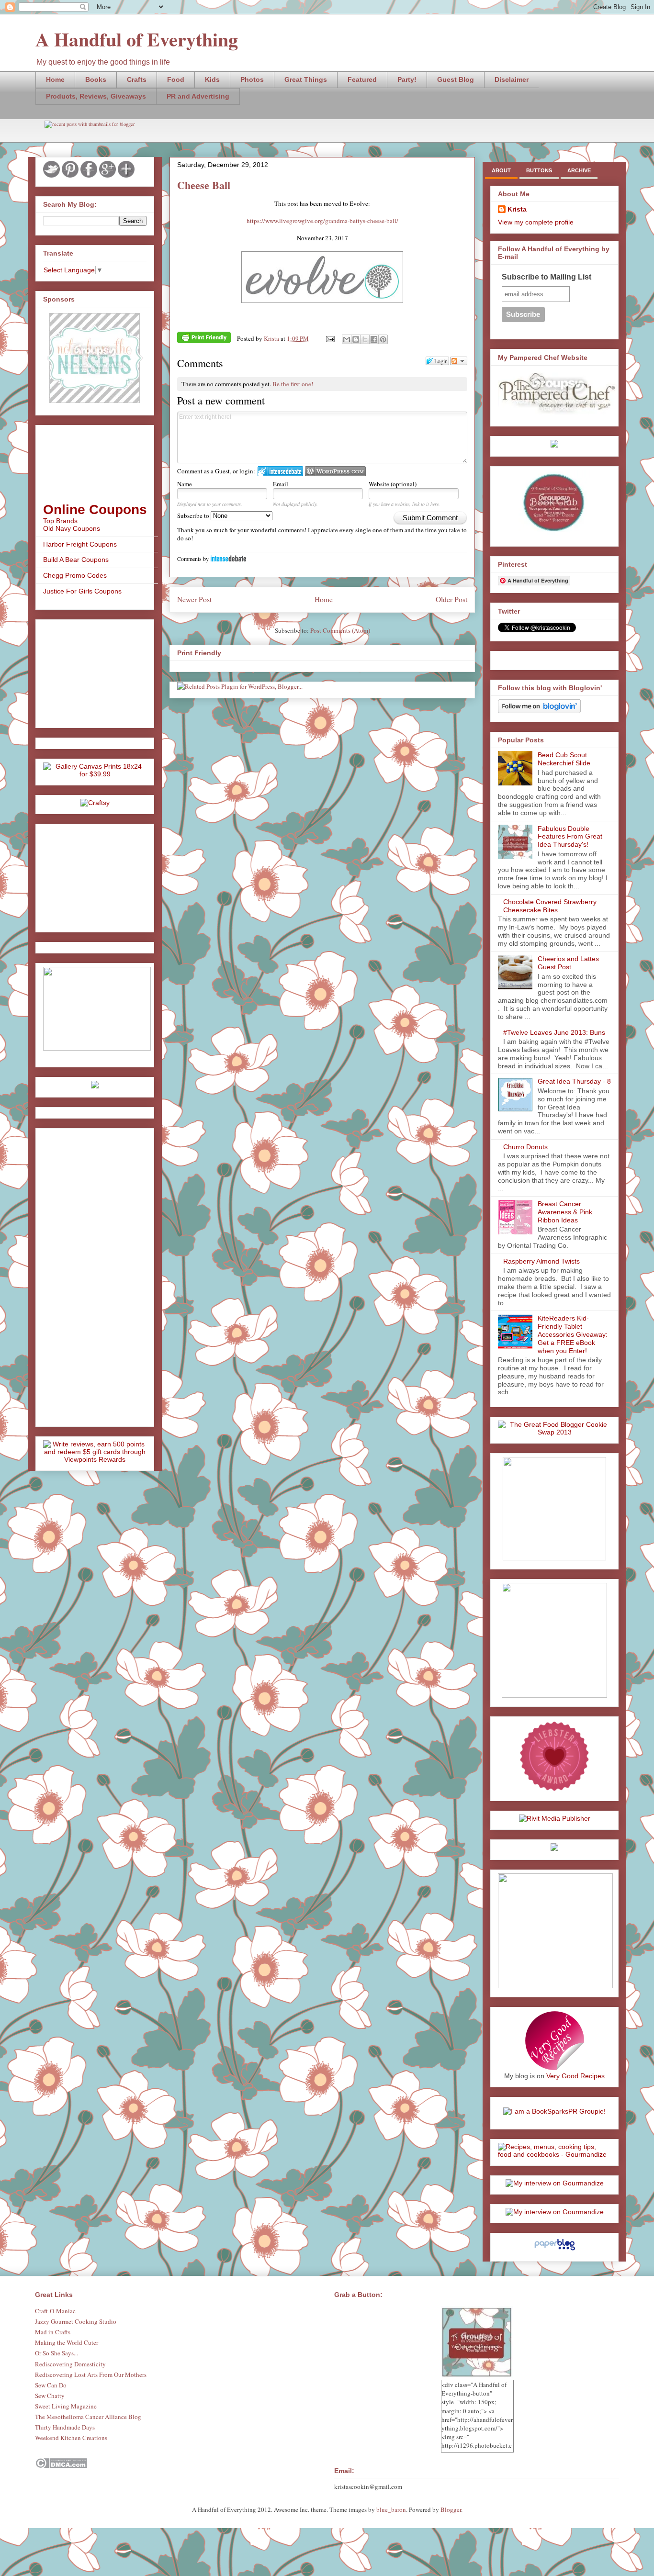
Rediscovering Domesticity (70, 2364)
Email (281, 484)
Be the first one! (293, 384)
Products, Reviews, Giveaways (96, 96)
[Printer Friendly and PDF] (204, 339)
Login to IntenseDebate (280, 471)
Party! (407, 79)
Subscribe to (194, 515)
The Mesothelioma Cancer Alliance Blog (88, 2417)
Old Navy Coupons (72, 528)
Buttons (539, 170)
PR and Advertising (198, 96)
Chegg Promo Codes (75, 575)
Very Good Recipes (575, 2076)
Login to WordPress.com (335, 471)
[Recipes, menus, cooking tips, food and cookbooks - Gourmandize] (554, 2154)
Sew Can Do (51, 2385)
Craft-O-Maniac (55, 2311)
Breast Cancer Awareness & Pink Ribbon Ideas (565, 1212)
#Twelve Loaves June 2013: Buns (554, 1032)
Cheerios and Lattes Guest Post (568, 963)
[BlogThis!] (356, 339)
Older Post (451, 599)
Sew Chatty (50, 2396)
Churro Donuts (525, 1147)
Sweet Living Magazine (66, 2406)
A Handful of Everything (137, 39)
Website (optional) (393, 484)
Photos (252, 79)
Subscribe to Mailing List (547, 277)
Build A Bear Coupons (76, 560)
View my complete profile (536, 222)
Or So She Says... (56, 2353)
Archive (579, 170)
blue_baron (391, 2509)
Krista (517, 209)
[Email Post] (329, 338)
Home (55, 79)
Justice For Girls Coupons (82, 591)
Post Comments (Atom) (340, 630)
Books (96, 79)
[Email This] (347, 339)
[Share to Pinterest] (383, 339)
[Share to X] (365, 339)
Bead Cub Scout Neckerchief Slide (564, 759)
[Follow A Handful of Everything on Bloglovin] (539, 711)
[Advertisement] (91, 671)
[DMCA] (61, 2466)
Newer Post (194, 599)
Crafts (137, 79)
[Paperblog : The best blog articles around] (555, 2250)
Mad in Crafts (53, 2332)
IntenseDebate (228, 558)
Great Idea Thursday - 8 (574, 1081)
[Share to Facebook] (374, 339)
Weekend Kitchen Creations (71, 2438)
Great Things (306, 79)
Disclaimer (512, 79)
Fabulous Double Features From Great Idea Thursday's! (570, 837)
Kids (212, 79)
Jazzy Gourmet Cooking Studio (76, 2321)
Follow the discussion (459, 361)
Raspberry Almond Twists (541, 1261)
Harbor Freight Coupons (80, 544)
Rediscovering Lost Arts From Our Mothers (91, 2374)
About (501, 170)
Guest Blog (456, 79)
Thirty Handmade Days (65, 2427)
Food (176, 79)
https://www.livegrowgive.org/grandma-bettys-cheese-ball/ (322, 221)
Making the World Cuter (67, 2342)
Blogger (451, 2509)
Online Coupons (95, 510)
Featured (362, 79)
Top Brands (60, 521)
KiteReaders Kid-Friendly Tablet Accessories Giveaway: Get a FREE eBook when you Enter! (573, 1334)
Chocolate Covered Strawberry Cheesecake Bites (550, 906)
